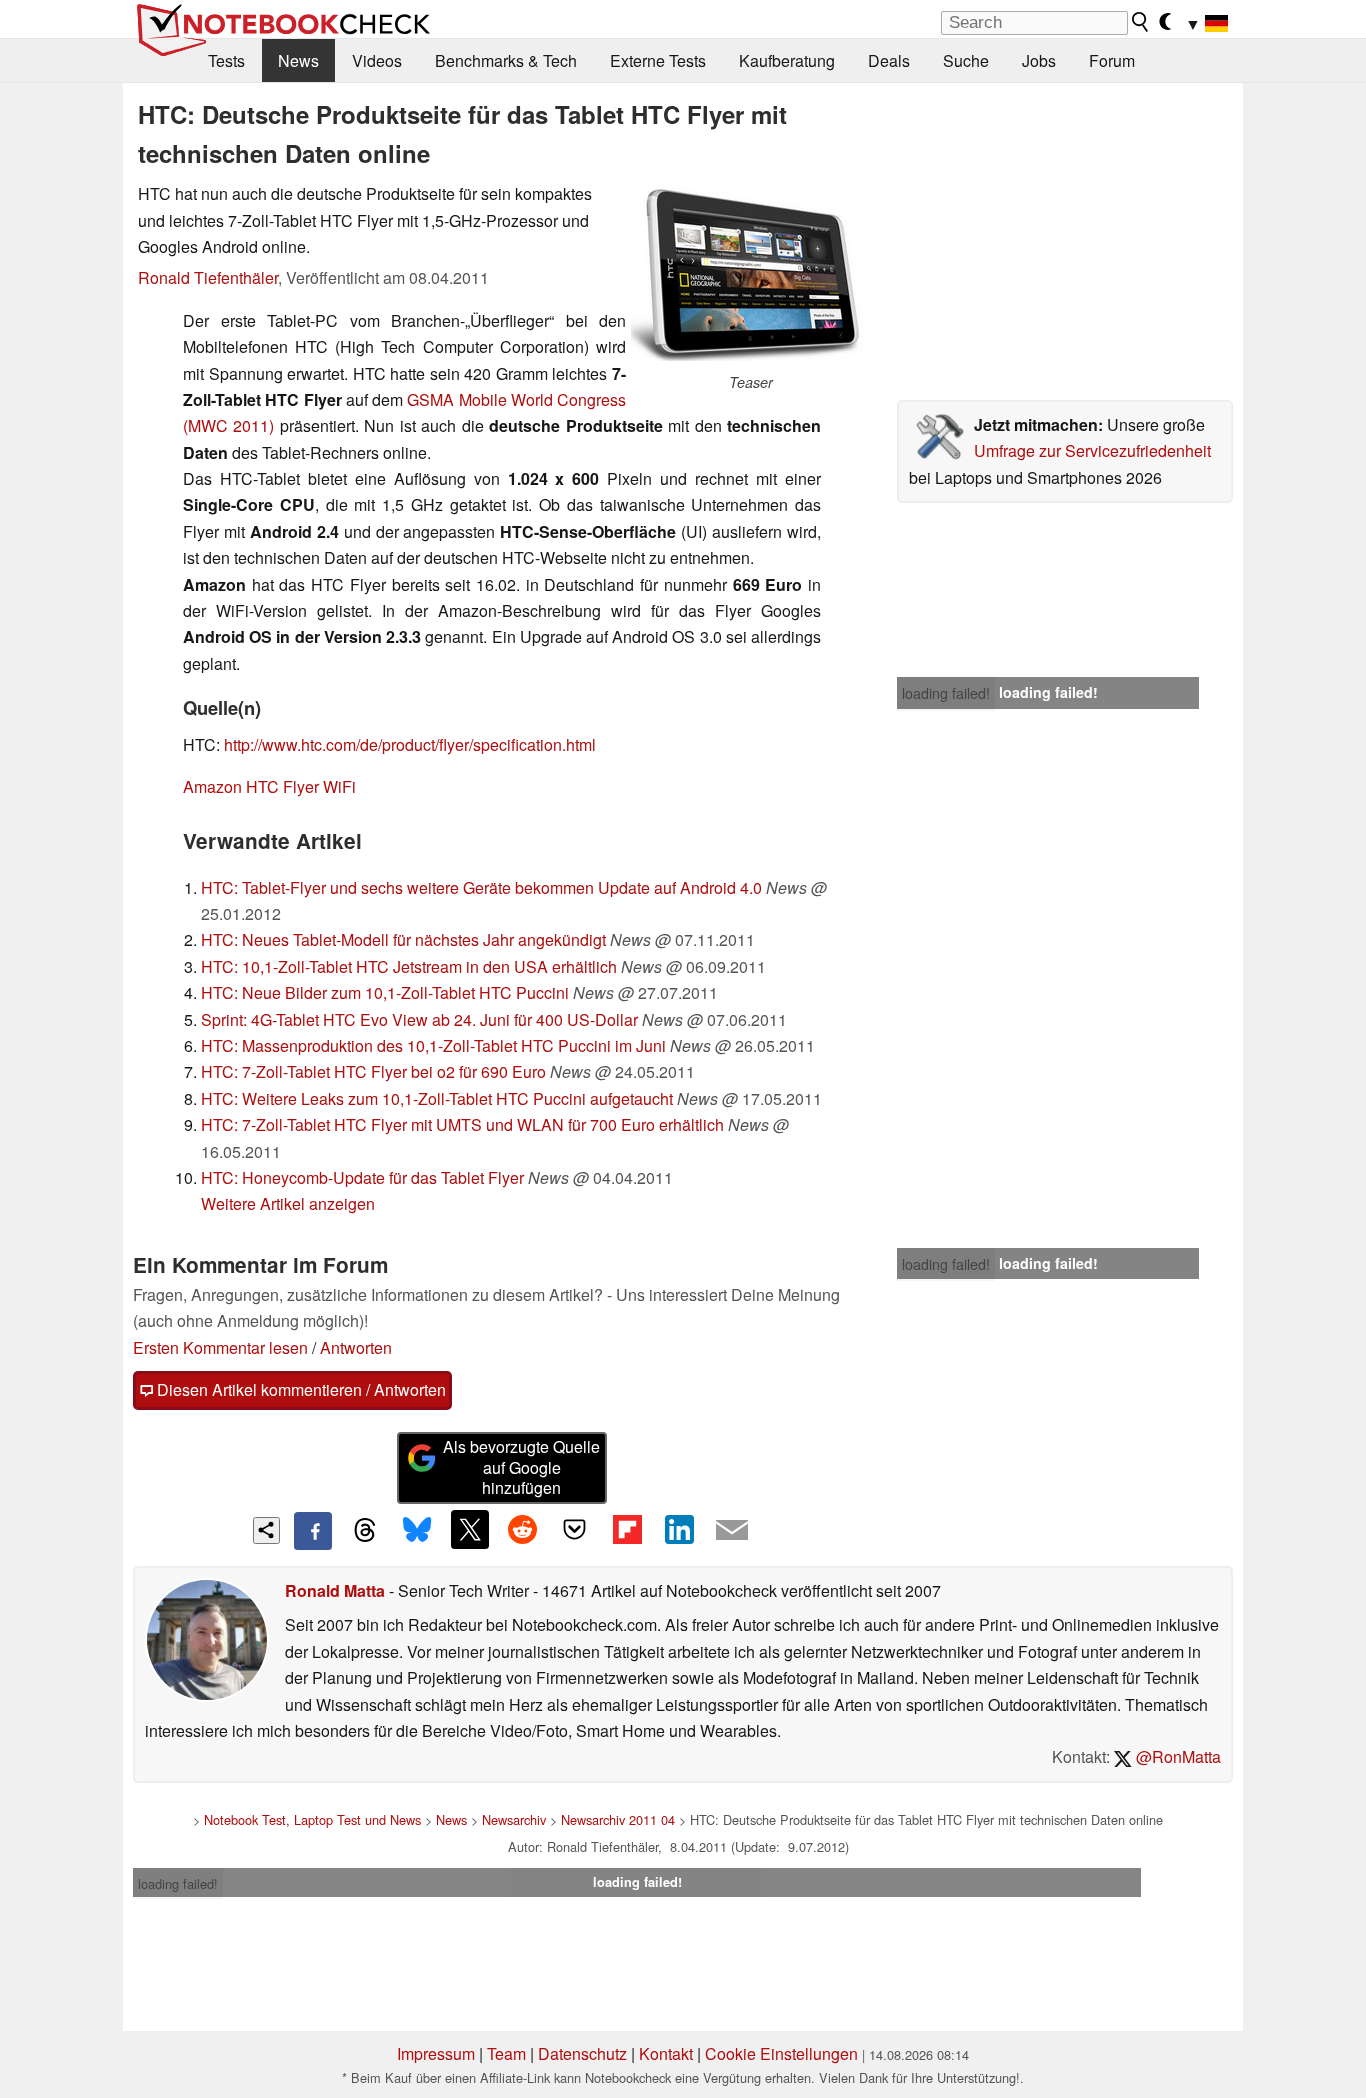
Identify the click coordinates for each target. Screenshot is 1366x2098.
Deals (889, 60)
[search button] (1141, 22)
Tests (226, 60)
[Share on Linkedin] (679, 1529)
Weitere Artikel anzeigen (288, 1203)
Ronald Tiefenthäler (208, 277)
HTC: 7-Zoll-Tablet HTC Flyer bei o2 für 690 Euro (373, 1071)
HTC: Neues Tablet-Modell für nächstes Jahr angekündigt (403, 939)
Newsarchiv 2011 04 (618, 1819)
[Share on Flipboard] (627, 1529)
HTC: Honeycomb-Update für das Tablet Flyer (362, 1177)
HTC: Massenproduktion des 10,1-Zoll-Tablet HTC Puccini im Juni (433, 1045)
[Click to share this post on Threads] (365, 1531)
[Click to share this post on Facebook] (313, 1531)
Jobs (1039, 60)
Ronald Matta (335, 1590)
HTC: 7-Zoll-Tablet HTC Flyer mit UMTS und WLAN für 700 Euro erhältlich (462, 1124)
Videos (377, 60)
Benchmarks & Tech (506, 60)
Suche (966, 60)
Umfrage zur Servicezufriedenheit (1092, 450)
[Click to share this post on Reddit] (522, 1529)
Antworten (356, 1347)
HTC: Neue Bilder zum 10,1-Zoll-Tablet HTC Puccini (385, 992)
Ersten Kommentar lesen (220, 1347)
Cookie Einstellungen (781, 2053)
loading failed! (946, 693)
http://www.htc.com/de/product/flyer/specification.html (410, 744)
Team (506, 2053)
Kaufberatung (787, 60)
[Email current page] (732, 1531)
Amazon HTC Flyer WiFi (269, 786)
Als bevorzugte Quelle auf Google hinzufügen (521, 1467)
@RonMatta (1176, 1756)
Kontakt (666, 2053)
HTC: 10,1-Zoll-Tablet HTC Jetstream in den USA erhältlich (409, 966)
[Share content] (266, 1530)
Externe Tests (658, 60)
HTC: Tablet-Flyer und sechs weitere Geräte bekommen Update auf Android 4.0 (481, 887)
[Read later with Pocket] (575, 1529)
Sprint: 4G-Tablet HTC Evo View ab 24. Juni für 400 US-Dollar (419, 1019)
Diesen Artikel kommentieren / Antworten (299, 1389)
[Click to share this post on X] (470, 1529)
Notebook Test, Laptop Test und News (312, 1819)
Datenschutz (582, 2053)
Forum (1112, 60)
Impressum (436, 2053)
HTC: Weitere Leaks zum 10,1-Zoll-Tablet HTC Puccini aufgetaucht (437, 1098)
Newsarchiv (514, 1819)
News (298, 60)
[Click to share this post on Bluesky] (417, 1531)
